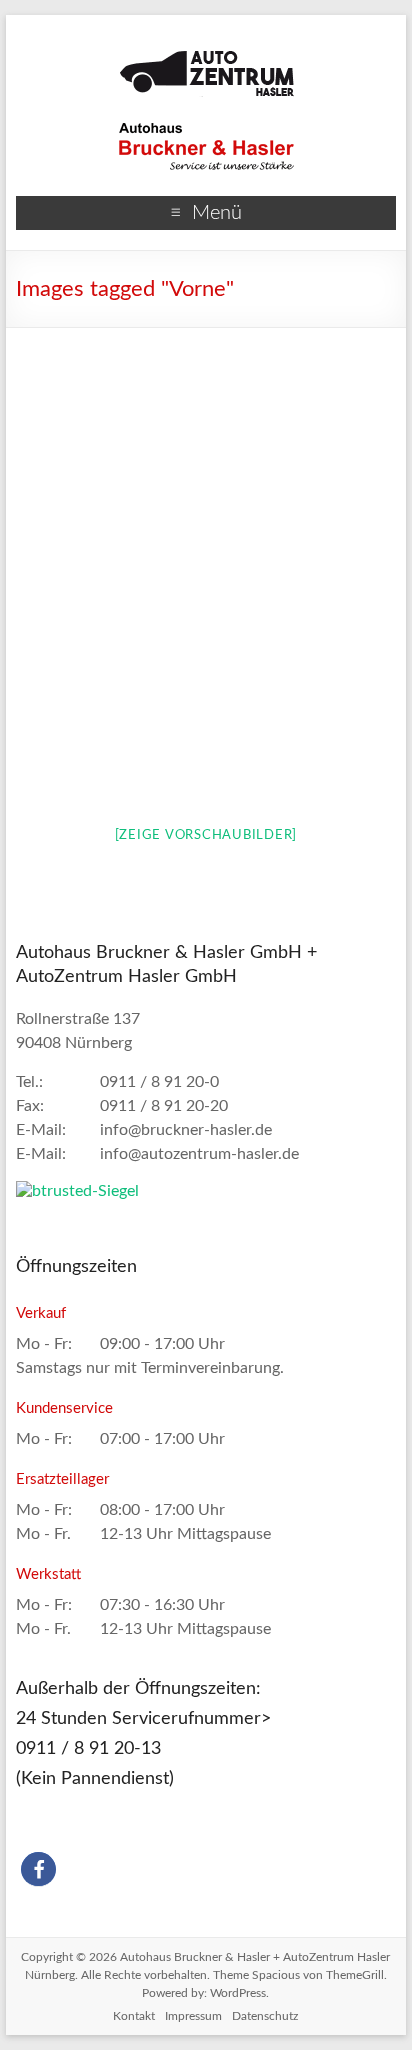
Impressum (193, 2016)
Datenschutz (265, 2016)
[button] (38, 1869)
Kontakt (134, 2016)
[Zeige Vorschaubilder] (206, 835)
